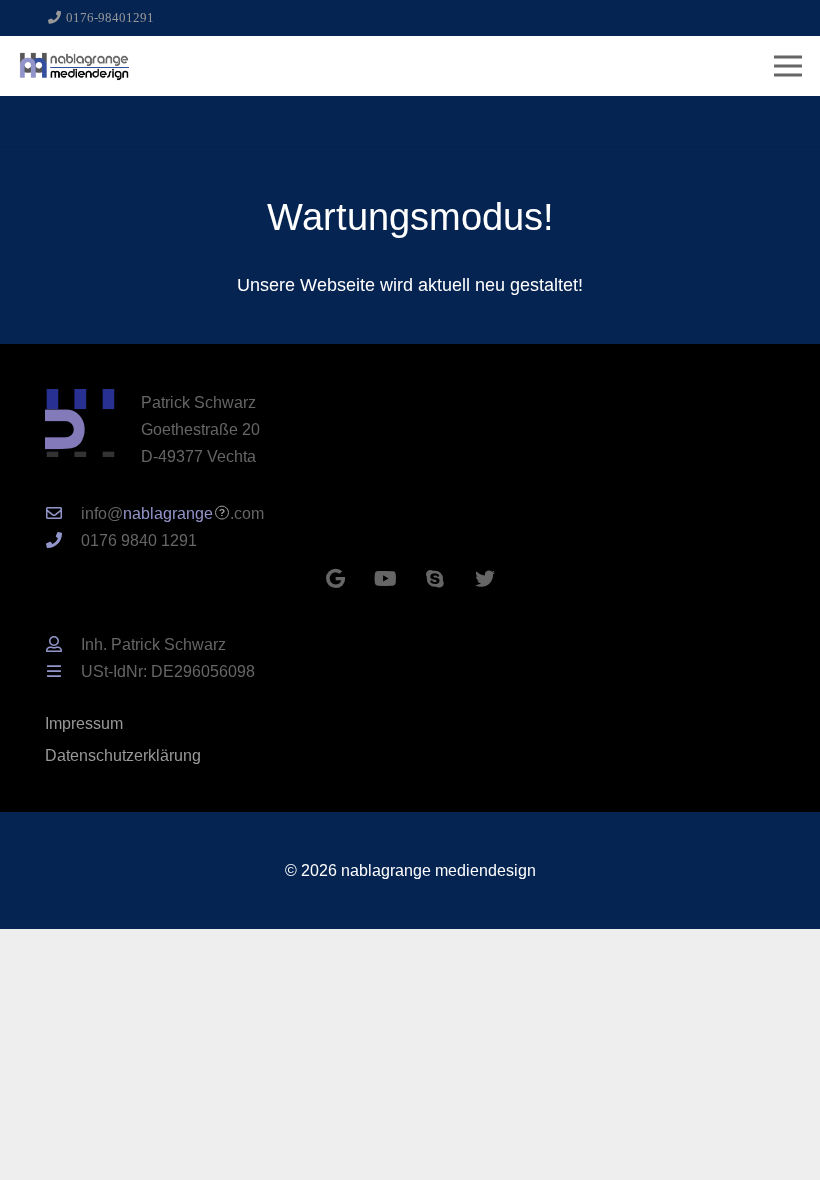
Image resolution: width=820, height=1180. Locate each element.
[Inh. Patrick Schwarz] (63, 644)
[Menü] (788, 66)
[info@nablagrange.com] (63, 513)
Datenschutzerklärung (123, 755)
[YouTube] (385, 579)
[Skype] (435, 579)
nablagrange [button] (168, 513)
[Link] (74, 66)
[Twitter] (485, 579)
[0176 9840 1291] (63, 540)
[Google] (335, 579)
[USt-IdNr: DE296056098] (63, 671)
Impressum (84, 723)
